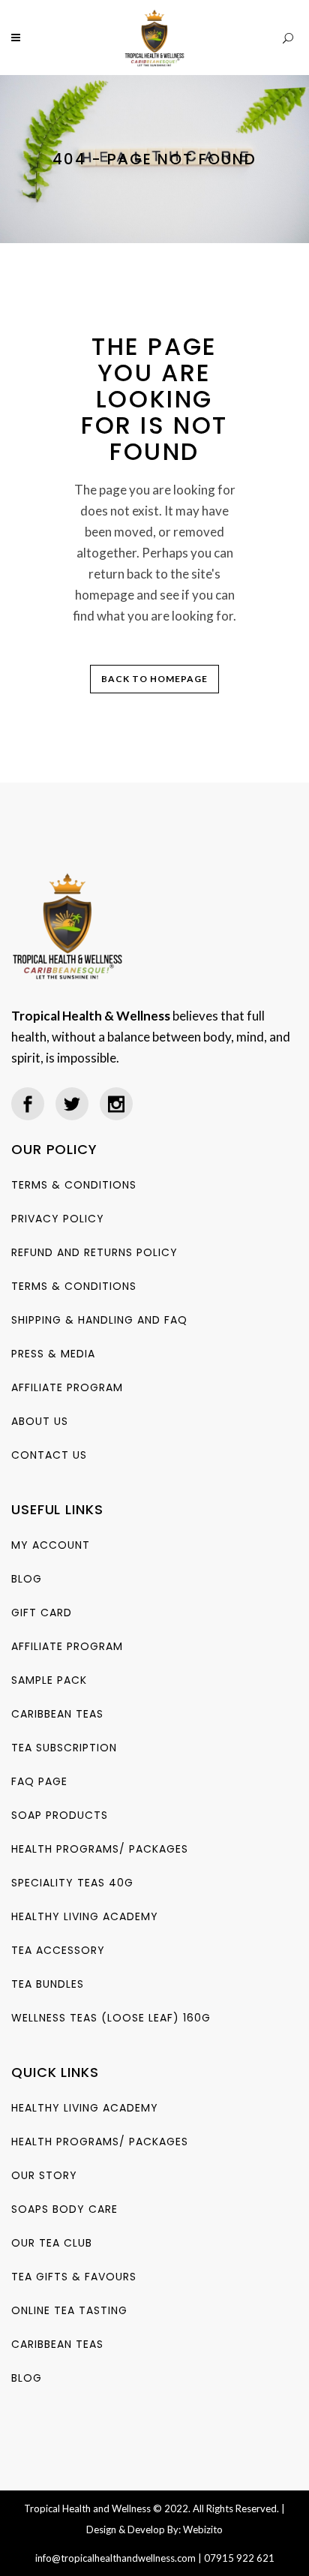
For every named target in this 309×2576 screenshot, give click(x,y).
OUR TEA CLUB (52, 2243)
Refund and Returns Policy (94, 1252)
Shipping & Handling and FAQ (99, 1320)
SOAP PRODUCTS (60, 1815)
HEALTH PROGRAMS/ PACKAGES (100, 1849)
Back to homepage (154, 679)
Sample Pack (49, 1680)
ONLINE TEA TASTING (69, 2310)
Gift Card (42, 1613)
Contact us (49, 1455)
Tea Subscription (64, 1748)
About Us (40, 1421)
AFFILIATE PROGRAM (67, 1387)
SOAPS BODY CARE (64, 2209)
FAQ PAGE (39, 1781)
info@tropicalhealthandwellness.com (115, 2558)
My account (51, 1545)
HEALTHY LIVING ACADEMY (85, 1916)
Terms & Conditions (74, 1185)
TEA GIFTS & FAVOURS (74, 2277)
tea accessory (58, 1950)
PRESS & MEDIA (53, 1354)
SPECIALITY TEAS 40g (72, 1883)
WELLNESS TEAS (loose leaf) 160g (111, 2018)
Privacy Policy (58, 1219)
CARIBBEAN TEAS (57, 1714)
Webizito (203, 2529)
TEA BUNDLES (48, 1984)
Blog (27, 1579)
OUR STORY (44, 2175)
